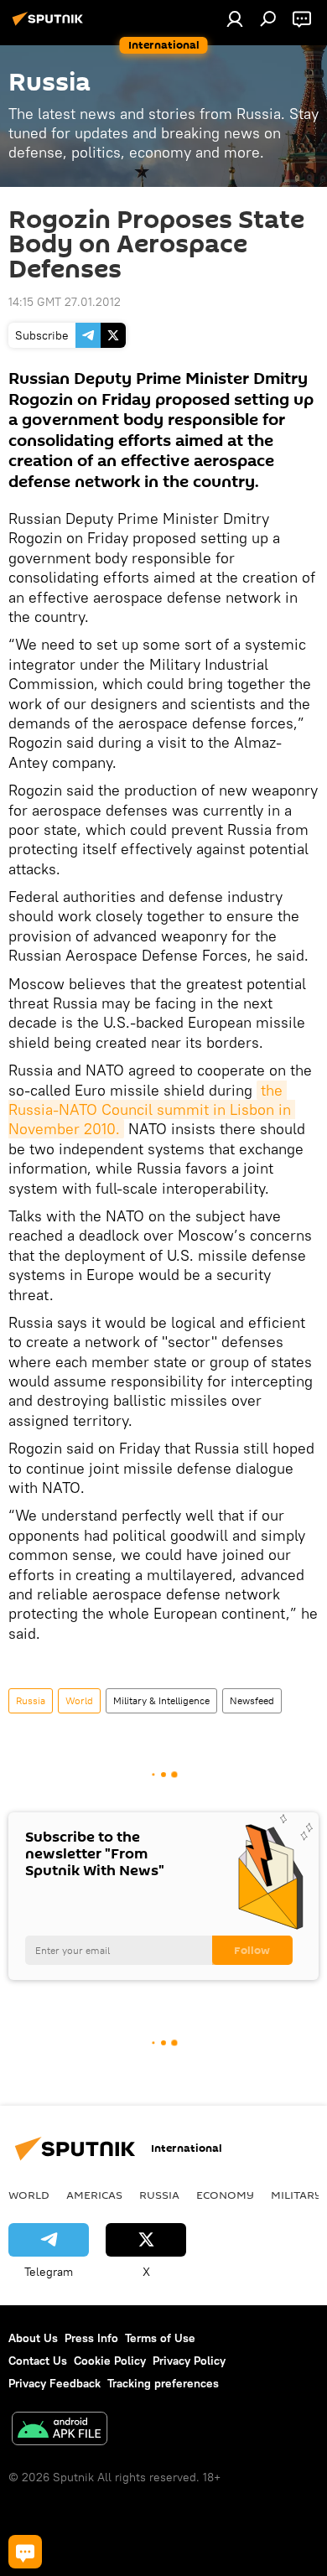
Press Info (91, 2338)
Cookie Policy (110, 2361)
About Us (33, 2338)
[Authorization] (235, 18)
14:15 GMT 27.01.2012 (65, 302)
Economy (225, 2195)
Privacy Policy (189, 2361)
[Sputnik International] (50, 25)
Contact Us (38, 2361)
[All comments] (25, 2552)
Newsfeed (252, 1700)
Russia (31, 1700)
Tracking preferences (163, 2383)
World (79, 1700)
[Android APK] (60, 2431)
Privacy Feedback (54, 2383)
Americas (94, 2195)
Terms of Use (160, 2338)
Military (296, 2195)
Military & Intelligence (161, 1700)
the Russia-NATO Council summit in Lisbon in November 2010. (152, 1110)
